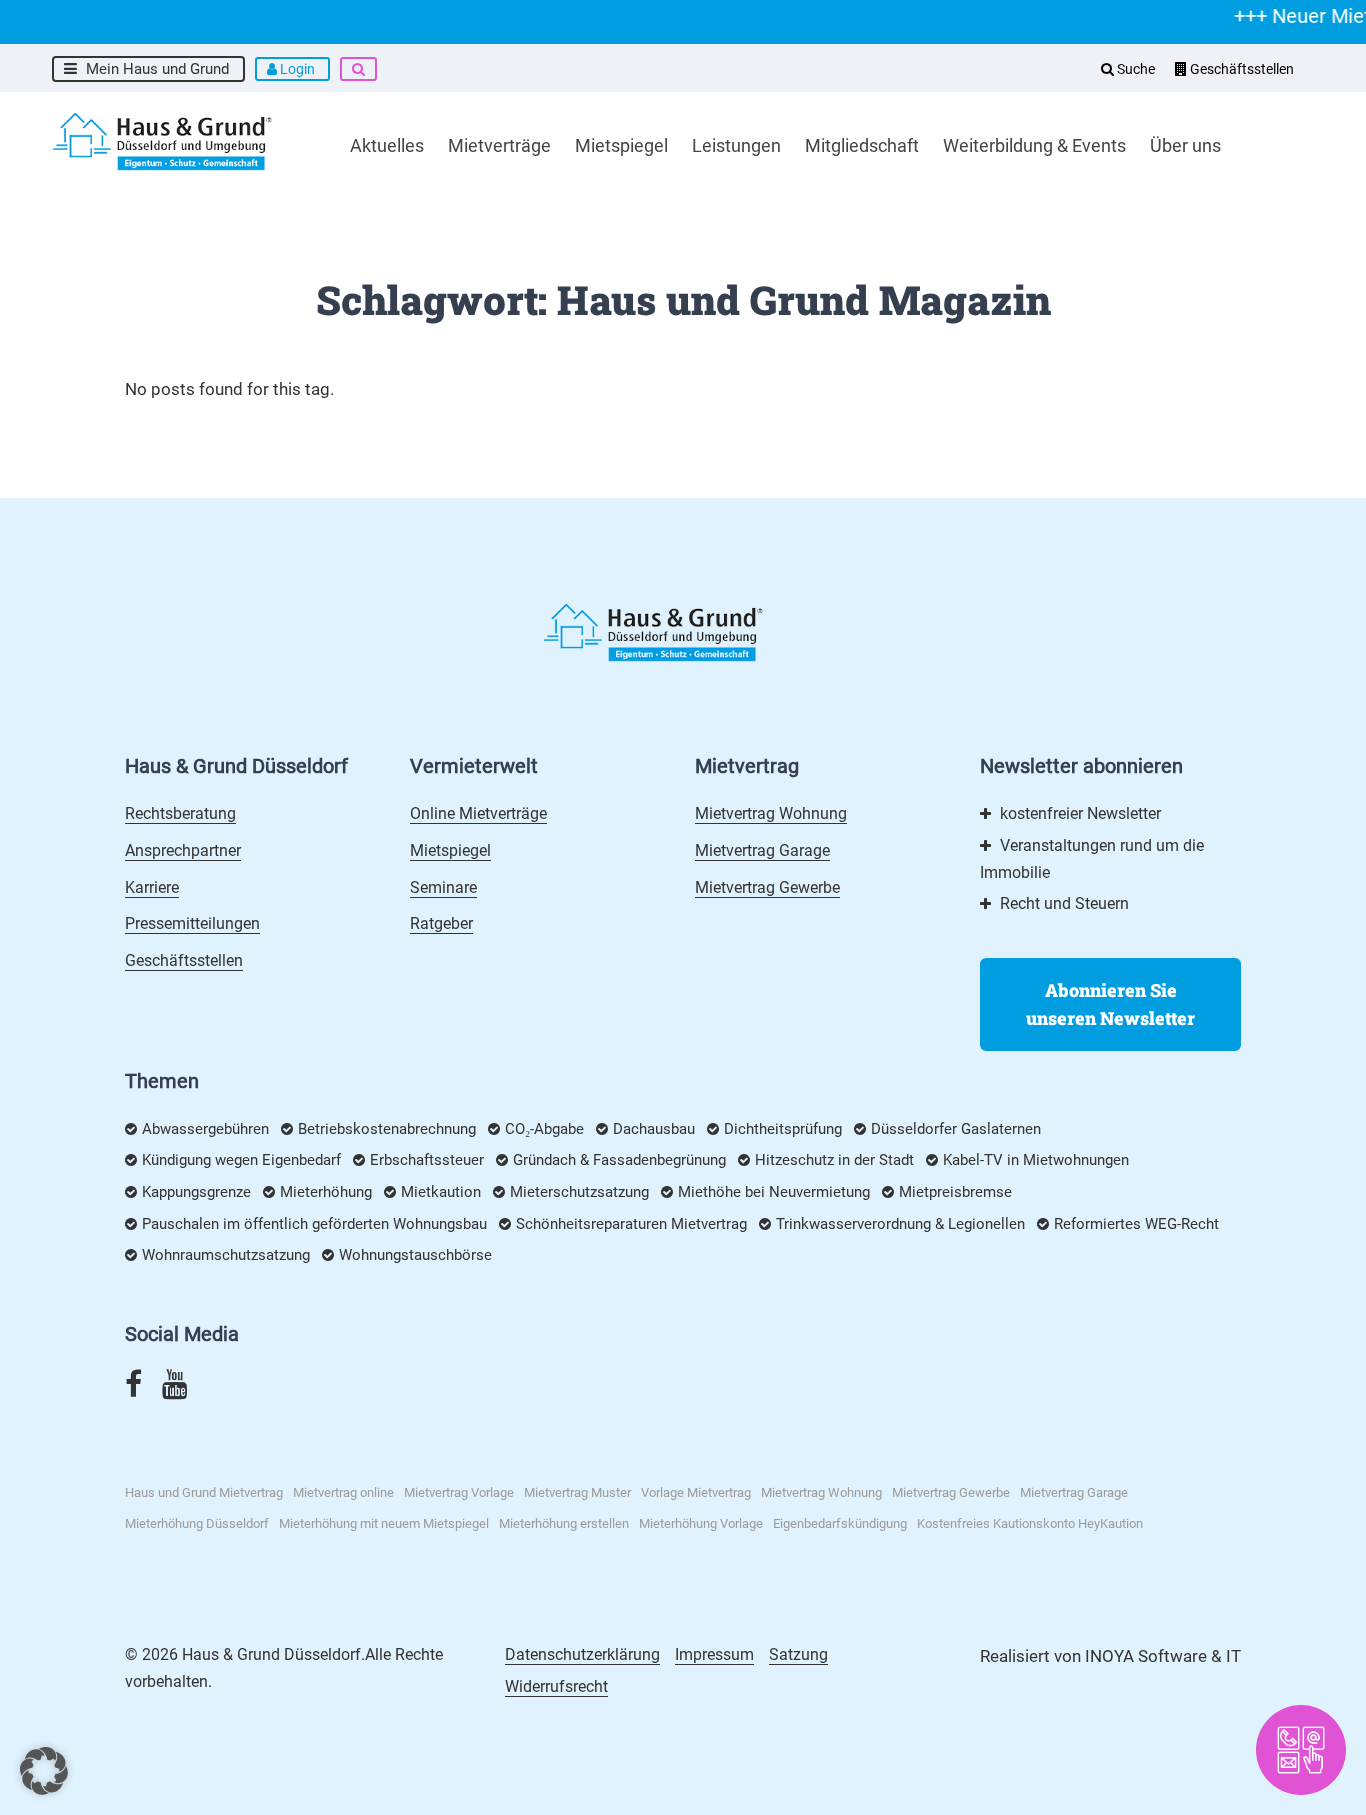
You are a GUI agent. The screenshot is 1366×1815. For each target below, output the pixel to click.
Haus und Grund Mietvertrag (204, 1492)
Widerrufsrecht (556, 1686)
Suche (1134, 69)
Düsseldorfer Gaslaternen (956, 1129)
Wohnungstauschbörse (415, 1255)
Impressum (714, 1654)
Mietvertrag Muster (577, 1492)
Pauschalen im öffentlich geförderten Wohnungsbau (314, 1224)
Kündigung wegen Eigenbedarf (241, 1160)
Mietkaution (441, 1192)
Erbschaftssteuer (427, 1160)
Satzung (798, 1654)
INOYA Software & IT (1163, 1656)
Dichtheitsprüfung (783, 1129)
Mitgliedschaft (862, 145)
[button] (44, 1771)
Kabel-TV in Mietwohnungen (1036, 1160)
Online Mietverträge (478, 813)
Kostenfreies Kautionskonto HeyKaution (1030, 1523)
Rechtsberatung (180, 813)
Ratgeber (441, 923)
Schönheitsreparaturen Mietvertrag (631, 1224)
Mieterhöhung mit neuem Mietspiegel (384, 1523)
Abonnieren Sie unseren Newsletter (1110, 1004)
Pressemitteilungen (192, 923)
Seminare (443, 887)
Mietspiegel (621, 145)
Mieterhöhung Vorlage (701, 1523)
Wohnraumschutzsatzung (226, 1255)
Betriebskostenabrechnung (387, 1129)
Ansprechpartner (183, 850)
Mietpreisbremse (955, 1192)
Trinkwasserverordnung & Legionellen (900, 1224)
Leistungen (736, 145)
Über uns (1185, 145)
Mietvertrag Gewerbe (767, 887)
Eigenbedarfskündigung (840, 1523)
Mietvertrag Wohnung (771, 813)
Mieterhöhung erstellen (564, 1523)
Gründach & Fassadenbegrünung (619, 1160)
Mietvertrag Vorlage (459, 1492)
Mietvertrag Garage (762, 850)
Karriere (152, 887)
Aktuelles (387, 145)
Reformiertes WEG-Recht (1136, 1224)
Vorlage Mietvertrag (696, 1492)
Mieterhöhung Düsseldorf (197, 1523)
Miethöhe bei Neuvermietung (774, 1192)
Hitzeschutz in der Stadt (834, 1160)
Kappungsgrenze (196, 1192)
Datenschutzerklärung (582, 1654)
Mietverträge (499, 145)
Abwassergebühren (205, 1129)
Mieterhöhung (326, 1192)
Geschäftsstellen (1240, 69)
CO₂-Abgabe (544, 1129)
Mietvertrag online (343, 1492)
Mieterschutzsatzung (579, 1192)
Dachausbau (654, 1129)
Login (297, 69)
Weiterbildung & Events (1034, 145)
